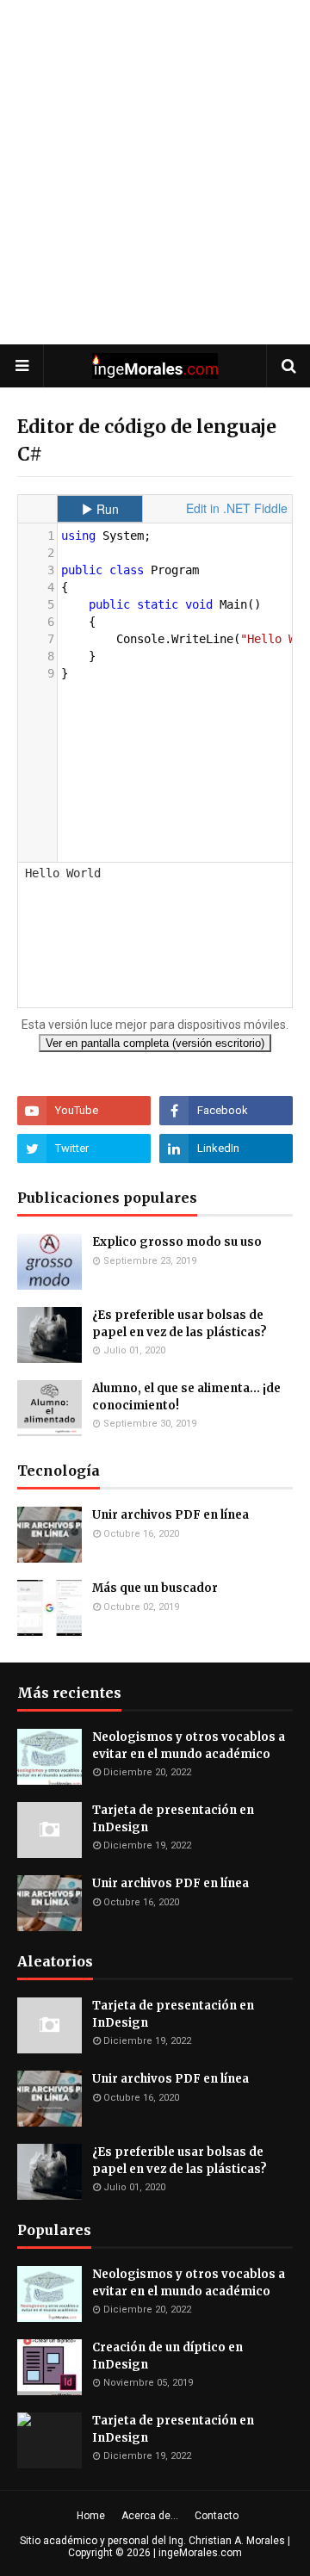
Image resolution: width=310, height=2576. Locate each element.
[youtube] (84, 1111)
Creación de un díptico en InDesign (167, 2356)
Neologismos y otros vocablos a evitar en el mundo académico (189, 1746)
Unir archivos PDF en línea (170, 1515)
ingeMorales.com (200, 2553)
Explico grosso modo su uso (177, 1242)
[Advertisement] (155, 172)
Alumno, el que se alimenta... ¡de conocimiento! (186, 1397)
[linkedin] (226, 1149)
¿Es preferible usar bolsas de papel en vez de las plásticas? (180, 1324)
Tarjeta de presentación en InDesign (173, 1819)
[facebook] (226, 1111)
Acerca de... (150, 2516)
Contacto (217, 2516)
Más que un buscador (155, 1588)
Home (91, 2516)
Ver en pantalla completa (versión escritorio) (155, 1043)
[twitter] (84, 1149)
